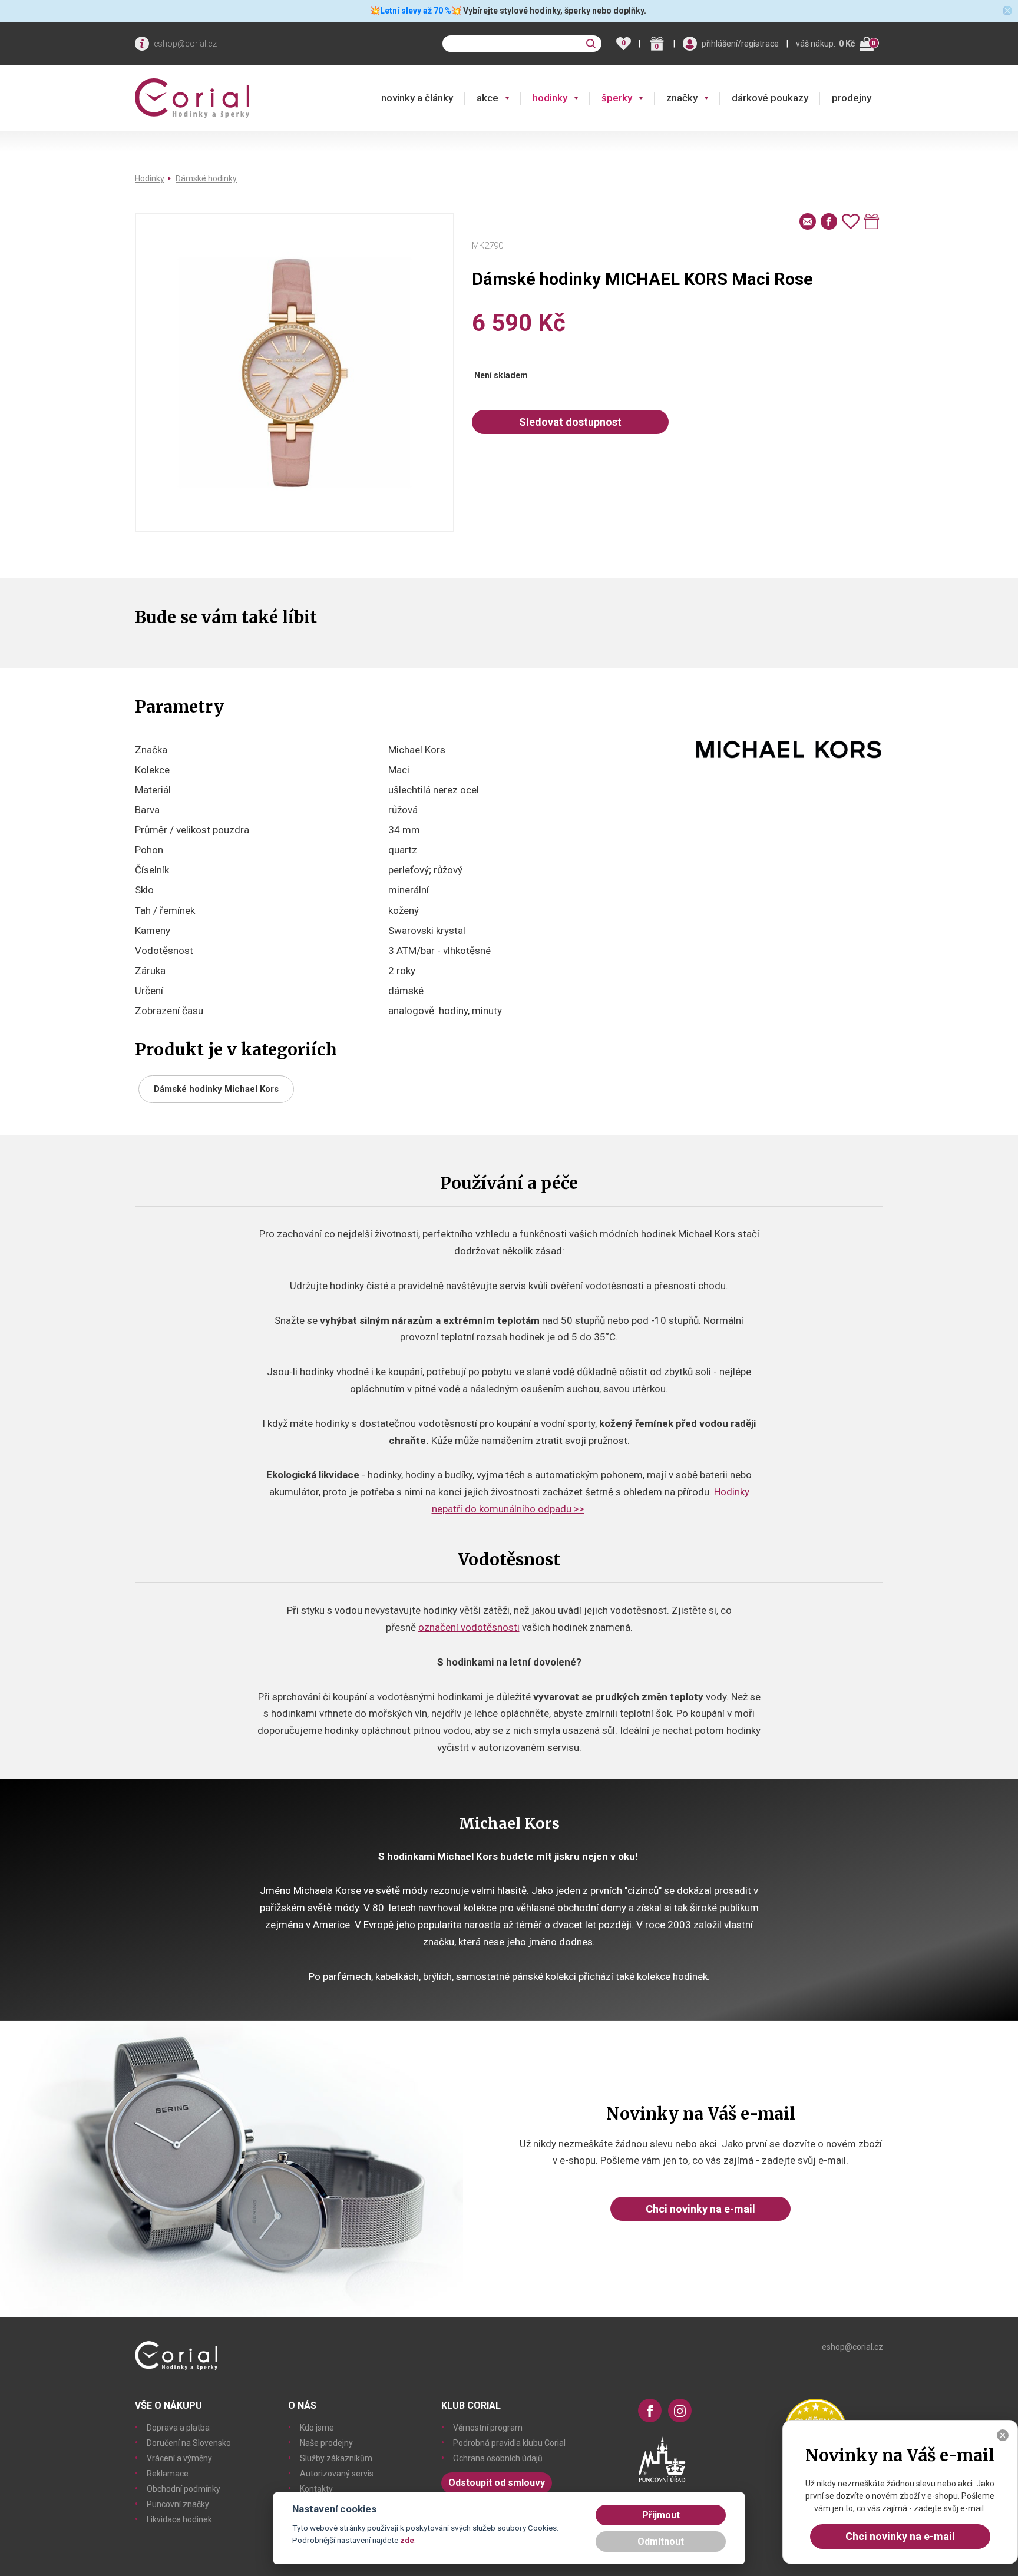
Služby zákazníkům (336, 2458)
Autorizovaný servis (337, 2474)
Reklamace (168, 2474)
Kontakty (316, 2489)
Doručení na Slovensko (189, 2443)
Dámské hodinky (206, 178)
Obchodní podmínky (184, 2489)
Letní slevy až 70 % (416, 11)
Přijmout (661, 2515)
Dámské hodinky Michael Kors (216, 1089)
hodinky (550, 98)
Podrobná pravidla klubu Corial (509, 2443)
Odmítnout (661, 2542)
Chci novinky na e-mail (700, 2209)
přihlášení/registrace (740, 44)
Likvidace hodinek (179, 2519)
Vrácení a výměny (179, 2458)
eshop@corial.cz (185, 44)
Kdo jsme (317, 2428)
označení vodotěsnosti (469, 1627)
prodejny (852, 98)
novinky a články (417, 98)
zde (407, 2540)
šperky (617, 98)
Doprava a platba (178, 2428)
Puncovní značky (178, 2504)
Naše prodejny (326, 2443)
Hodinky (150, 178)
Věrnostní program (488, 2428)
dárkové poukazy (770, 98)
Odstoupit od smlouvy (497, 2483)
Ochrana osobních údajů (498, 2458)
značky (682, 98)
